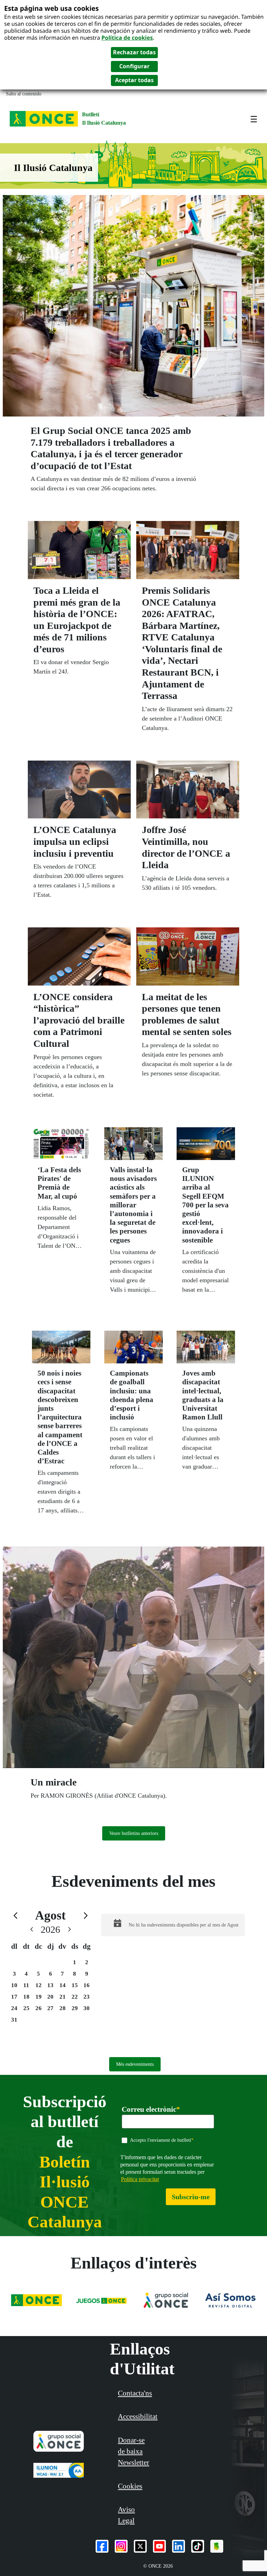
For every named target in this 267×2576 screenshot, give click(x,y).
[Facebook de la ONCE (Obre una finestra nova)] (102, 2546)
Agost (50, 1915)
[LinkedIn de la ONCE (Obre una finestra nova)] (179, 2546)
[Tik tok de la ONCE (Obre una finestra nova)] (198, 2546)
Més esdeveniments (135, 2064)
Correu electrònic (151, 2110)
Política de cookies (127, 38)
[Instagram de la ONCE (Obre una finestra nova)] (121, 2546)
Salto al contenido (24, 94)
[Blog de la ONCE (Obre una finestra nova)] (217, 2546)
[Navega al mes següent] (86, 1916)
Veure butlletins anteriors (134, 1833)
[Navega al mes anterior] (15, 1916)
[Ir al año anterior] (32, 1929)
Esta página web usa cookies (51, 8)
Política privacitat (140, 2179)
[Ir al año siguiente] (70, 1929)
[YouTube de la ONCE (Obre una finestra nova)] (159, 2546)
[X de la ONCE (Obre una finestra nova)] (140, 2546)
